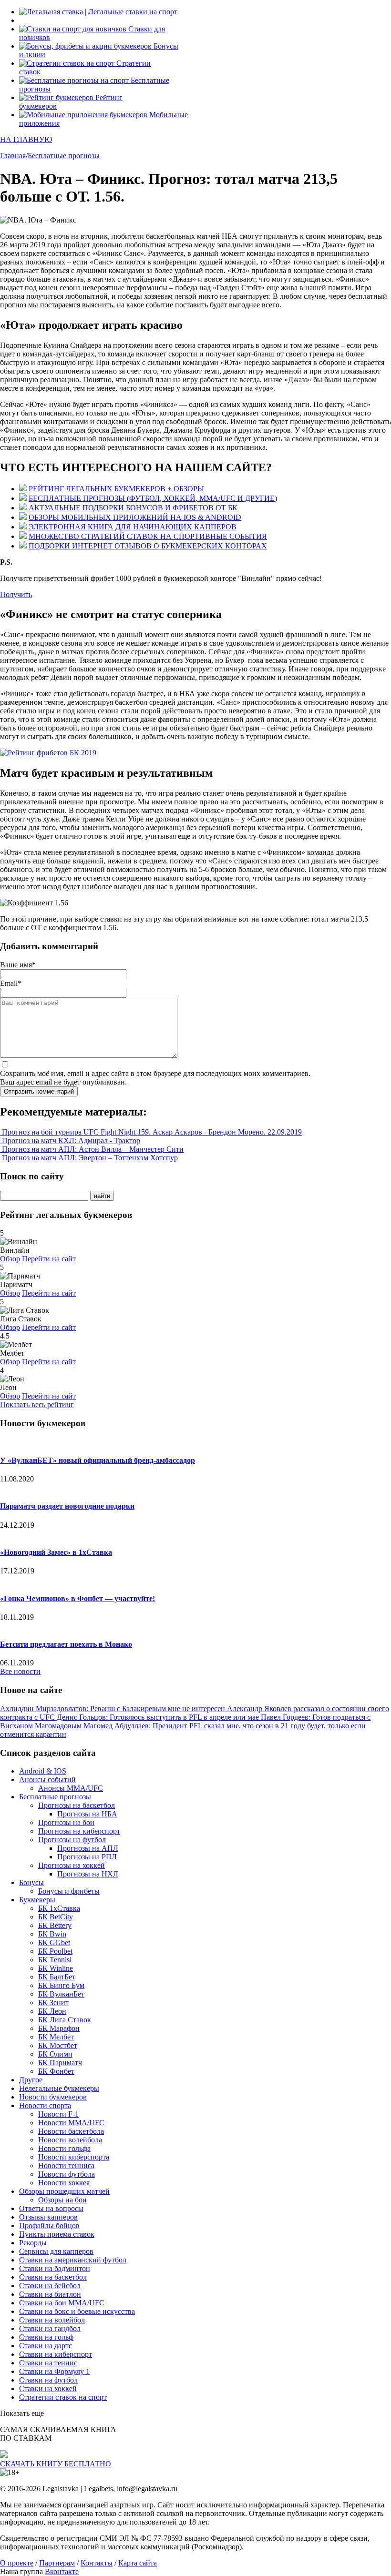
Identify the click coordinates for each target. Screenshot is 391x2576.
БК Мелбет (56, 2037)
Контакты (97, 2563)
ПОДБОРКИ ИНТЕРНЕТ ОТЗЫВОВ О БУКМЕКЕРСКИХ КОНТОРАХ (148, 546)
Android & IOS (43, 1771)
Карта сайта (138, 2563)
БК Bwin (52, 1934)
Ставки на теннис (48, 2363)
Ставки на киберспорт (56, 2354)
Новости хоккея (64, 2183)
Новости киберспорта (74, 2157)
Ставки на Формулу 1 (54, 2371)
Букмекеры (37, 1900)
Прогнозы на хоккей (72, 1865)
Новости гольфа (64, 2148)
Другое (31, 2080)
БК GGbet (54, 1942)
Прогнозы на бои (66, 1822)
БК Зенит (53, 2003)
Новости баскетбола (71, 2131)
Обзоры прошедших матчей (64, 2191)
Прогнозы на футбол (72, 1840)
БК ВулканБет (61, 1994)
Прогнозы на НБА (87, 1814)
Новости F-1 (58, 2114)
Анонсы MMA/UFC (71, 1788)
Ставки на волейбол (52, 2320)
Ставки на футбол (48, 2380)
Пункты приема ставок (57, 2234)
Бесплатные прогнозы (55, 1797)
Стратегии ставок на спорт (63, 2397)
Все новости (20, 1671)
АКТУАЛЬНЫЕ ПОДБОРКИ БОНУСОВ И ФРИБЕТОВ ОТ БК (133, 508)
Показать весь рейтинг (37, 1405)
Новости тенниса (66, 2165)
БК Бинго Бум (61, 1985)
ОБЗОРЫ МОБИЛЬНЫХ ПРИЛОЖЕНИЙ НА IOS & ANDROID (135, 517)
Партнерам (57, 2563)
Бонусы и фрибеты (69, 1891)
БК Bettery (55, 1925)
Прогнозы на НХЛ (88, 1874)
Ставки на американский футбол (73, 2260)
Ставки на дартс (46, 2346)
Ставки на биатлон (50, 2294)
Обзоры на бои (62, 2200)
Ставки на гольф (46, 2337)
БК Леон (52, 2011)
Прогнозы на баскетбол (77, 1805)
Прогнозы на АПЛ (88, 1848)
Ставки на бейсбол (50, 2286)
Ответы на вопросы (51, 2208)
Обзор (10, 1259)
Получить (16, 594)
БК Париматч (60, 2063)
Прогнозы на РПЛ (87, 1857)
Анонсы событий (47, 1780)
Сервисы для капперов (56, 2251)
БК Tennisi (55, 1960)
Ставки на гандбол (50, 2328)
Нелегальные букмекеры (59, 2088)
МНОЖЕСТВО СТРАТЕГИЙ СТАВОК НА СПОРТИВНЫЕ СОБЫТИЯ (148, 536)
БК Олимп (55, 2054)
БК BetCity (56, 1917)
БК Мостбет (58, 2045)
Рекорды (33, 2243)
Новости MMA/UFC (71, 2123)
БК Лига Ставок (65, 2020)
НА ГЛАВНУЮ (26, 139)
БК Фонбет (56, 2071)
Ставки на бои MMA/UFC (62, 2303)
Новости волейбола (70, 2140)
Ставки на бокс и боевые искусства (77, 2311)
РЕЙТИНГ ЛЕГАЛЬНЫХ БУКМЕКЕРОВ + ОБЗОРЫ (116, 489)
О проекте (17, 2563)
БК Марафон (59, 2028)
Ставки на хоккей (48, 2388)
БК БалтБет (57, 1977)
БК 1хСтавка (59, 1908)
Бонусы (31, 1882)
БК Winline (56, 1968)
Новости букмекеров (53, 2097)
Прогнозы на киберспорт (79, 1831)
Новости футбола (67, 2174)
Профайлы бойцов (49, 2226)
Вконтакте (62, 2571)
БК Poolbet (55, 1951)
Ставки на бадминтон (55, 2268)
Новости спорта (45, 2105)
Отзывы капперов (48, 2217)
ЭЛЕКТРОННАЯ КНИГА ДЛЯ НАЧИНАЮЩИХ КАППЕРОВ (133, 527)
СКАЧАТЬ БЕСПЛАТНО (56, 2464)
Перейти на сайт (49, 1259)
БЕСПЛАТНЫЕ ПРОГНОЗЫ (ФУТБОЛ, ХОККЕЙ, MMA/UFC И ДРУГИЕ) (153, 498)
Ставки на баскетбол (53, 2277)
